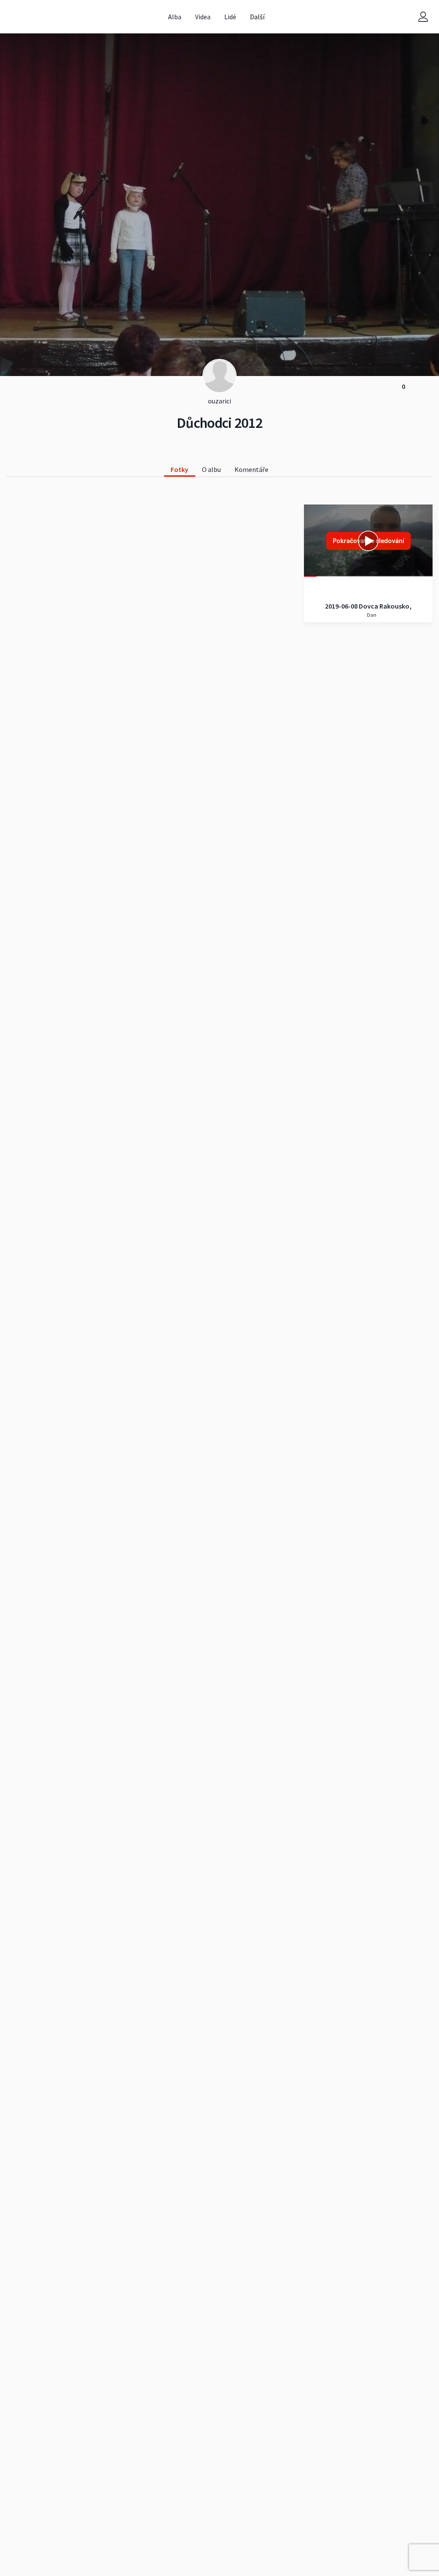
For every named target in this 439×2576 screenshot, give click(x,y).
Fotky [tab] (179, 469)
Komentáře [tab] (251, 469)
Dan (371, 615)
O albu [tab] (211, 469)
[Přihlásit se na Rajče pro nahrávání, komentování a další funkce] (423, 17)
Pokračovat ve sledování (368, 541)
